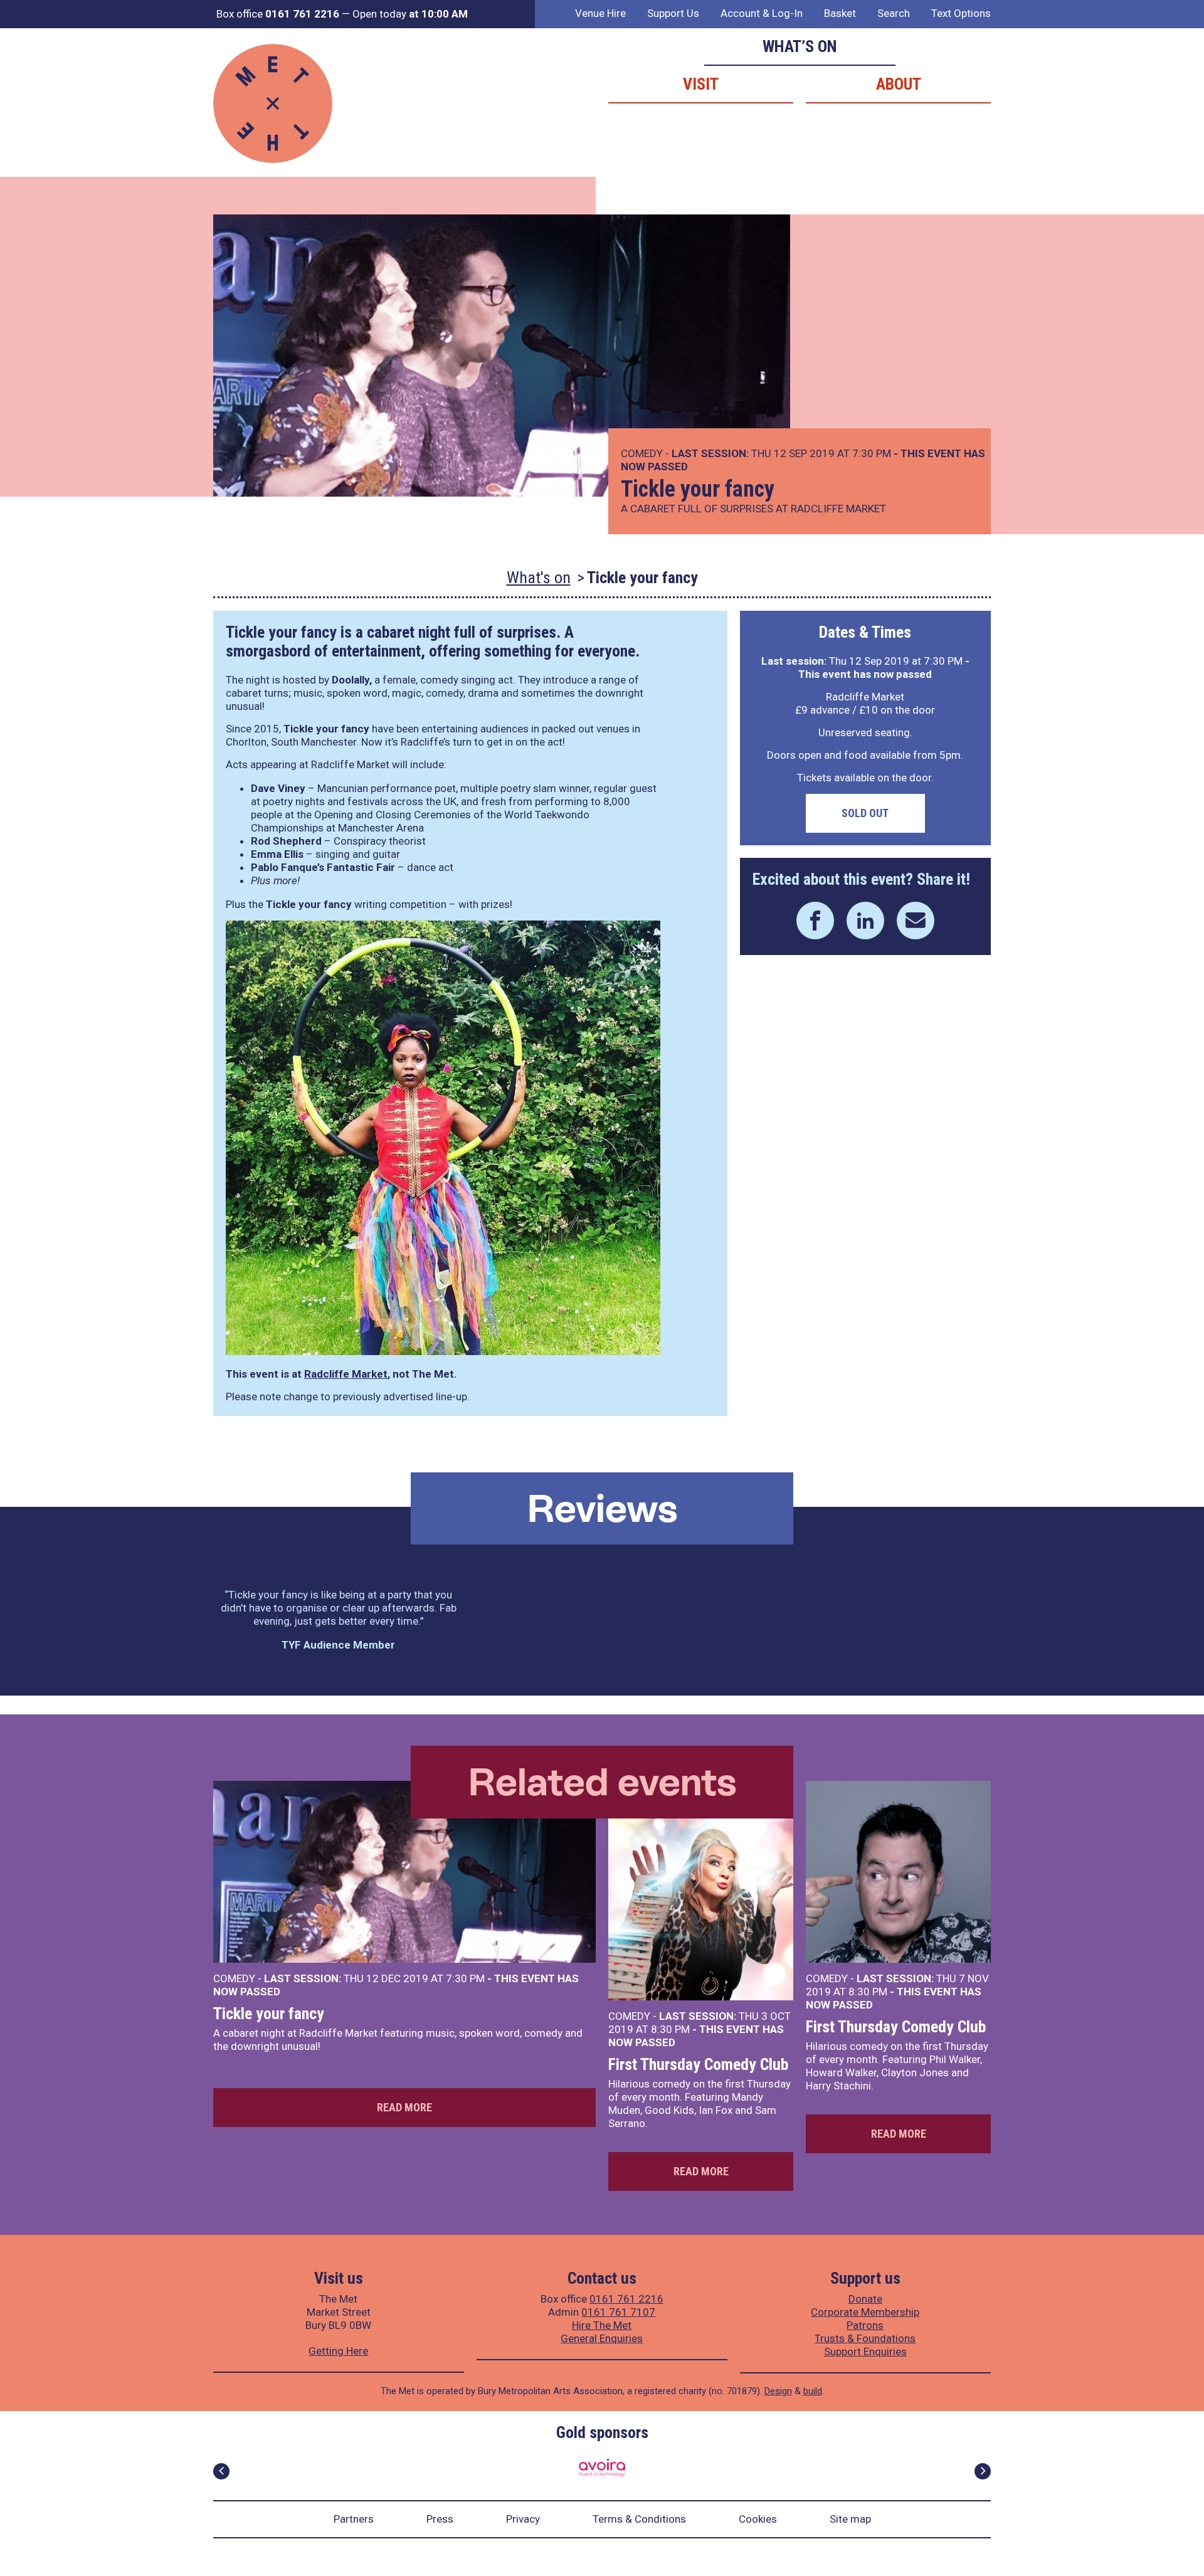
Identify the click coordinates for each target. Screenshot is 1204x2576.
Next (983, 2471)
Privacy (523, 2519)
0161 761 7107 (618, 2312)
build (813, 2391)
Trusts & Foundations (865, 2338)
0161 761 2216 (626, 2299)
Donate (865, 2299)
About (899, 84)
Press (440, 2519)
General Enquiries (602, 2338)
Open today (410, 14)
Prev (221, 2471)
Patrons (865, 2325)
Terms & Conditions (639, 2519)
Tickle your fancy (269, 2014)
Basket (840, 13)
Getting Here (338, 2351)
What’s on (800, 46)
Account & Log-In (762, 13)
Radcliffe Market (346, 1374)
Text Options (961, 13)
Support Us (673, 13)
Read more (404, 2107)
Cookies (758, 2519)
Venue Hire (600, 13)
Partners (354, 2519)
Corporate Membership (865, 2312)
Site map (850, 2519)
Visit (701, 84)
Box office (278, 14)
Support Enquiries (865, 2352)
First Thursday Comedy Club (698, 2064)
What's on (539, 578)
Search (894, 13)
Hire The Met (602, 2325)
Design (778, 2391)
